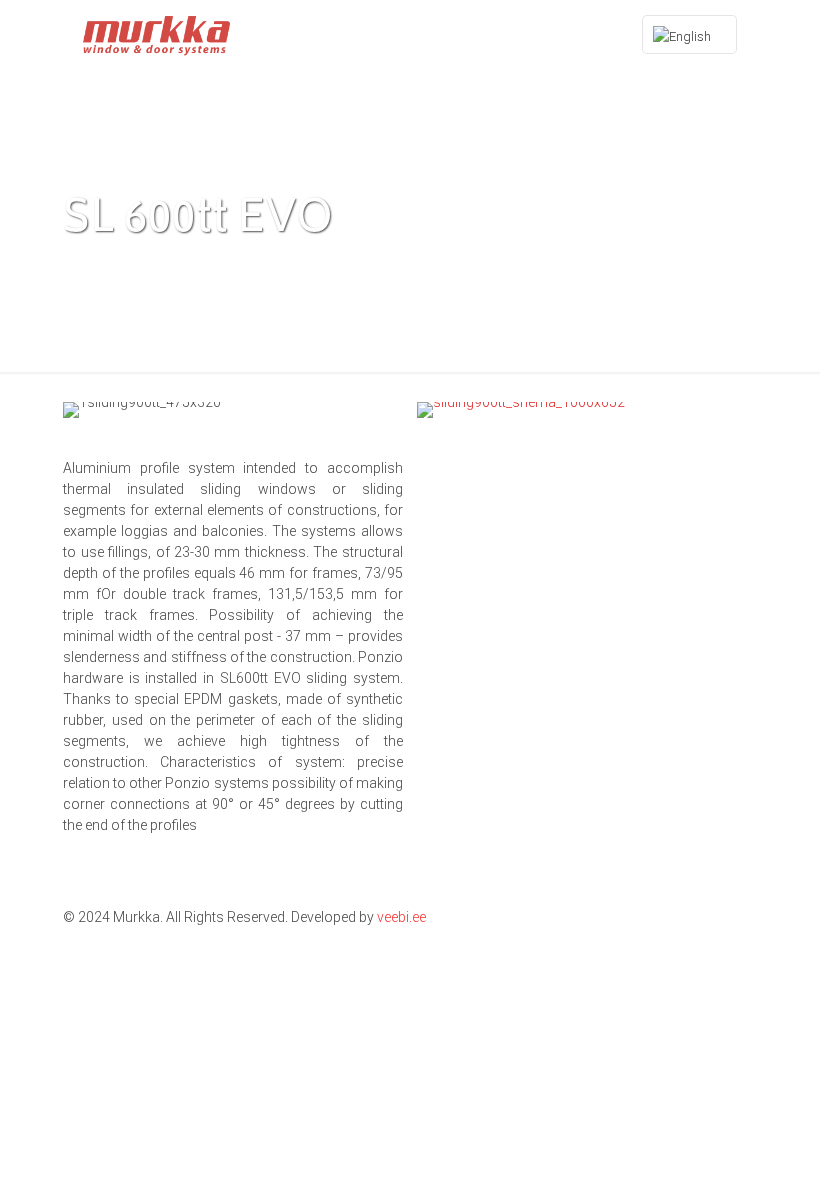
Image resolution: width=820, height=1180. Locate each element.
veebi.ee (401, 917)
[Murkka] (156, 35)
